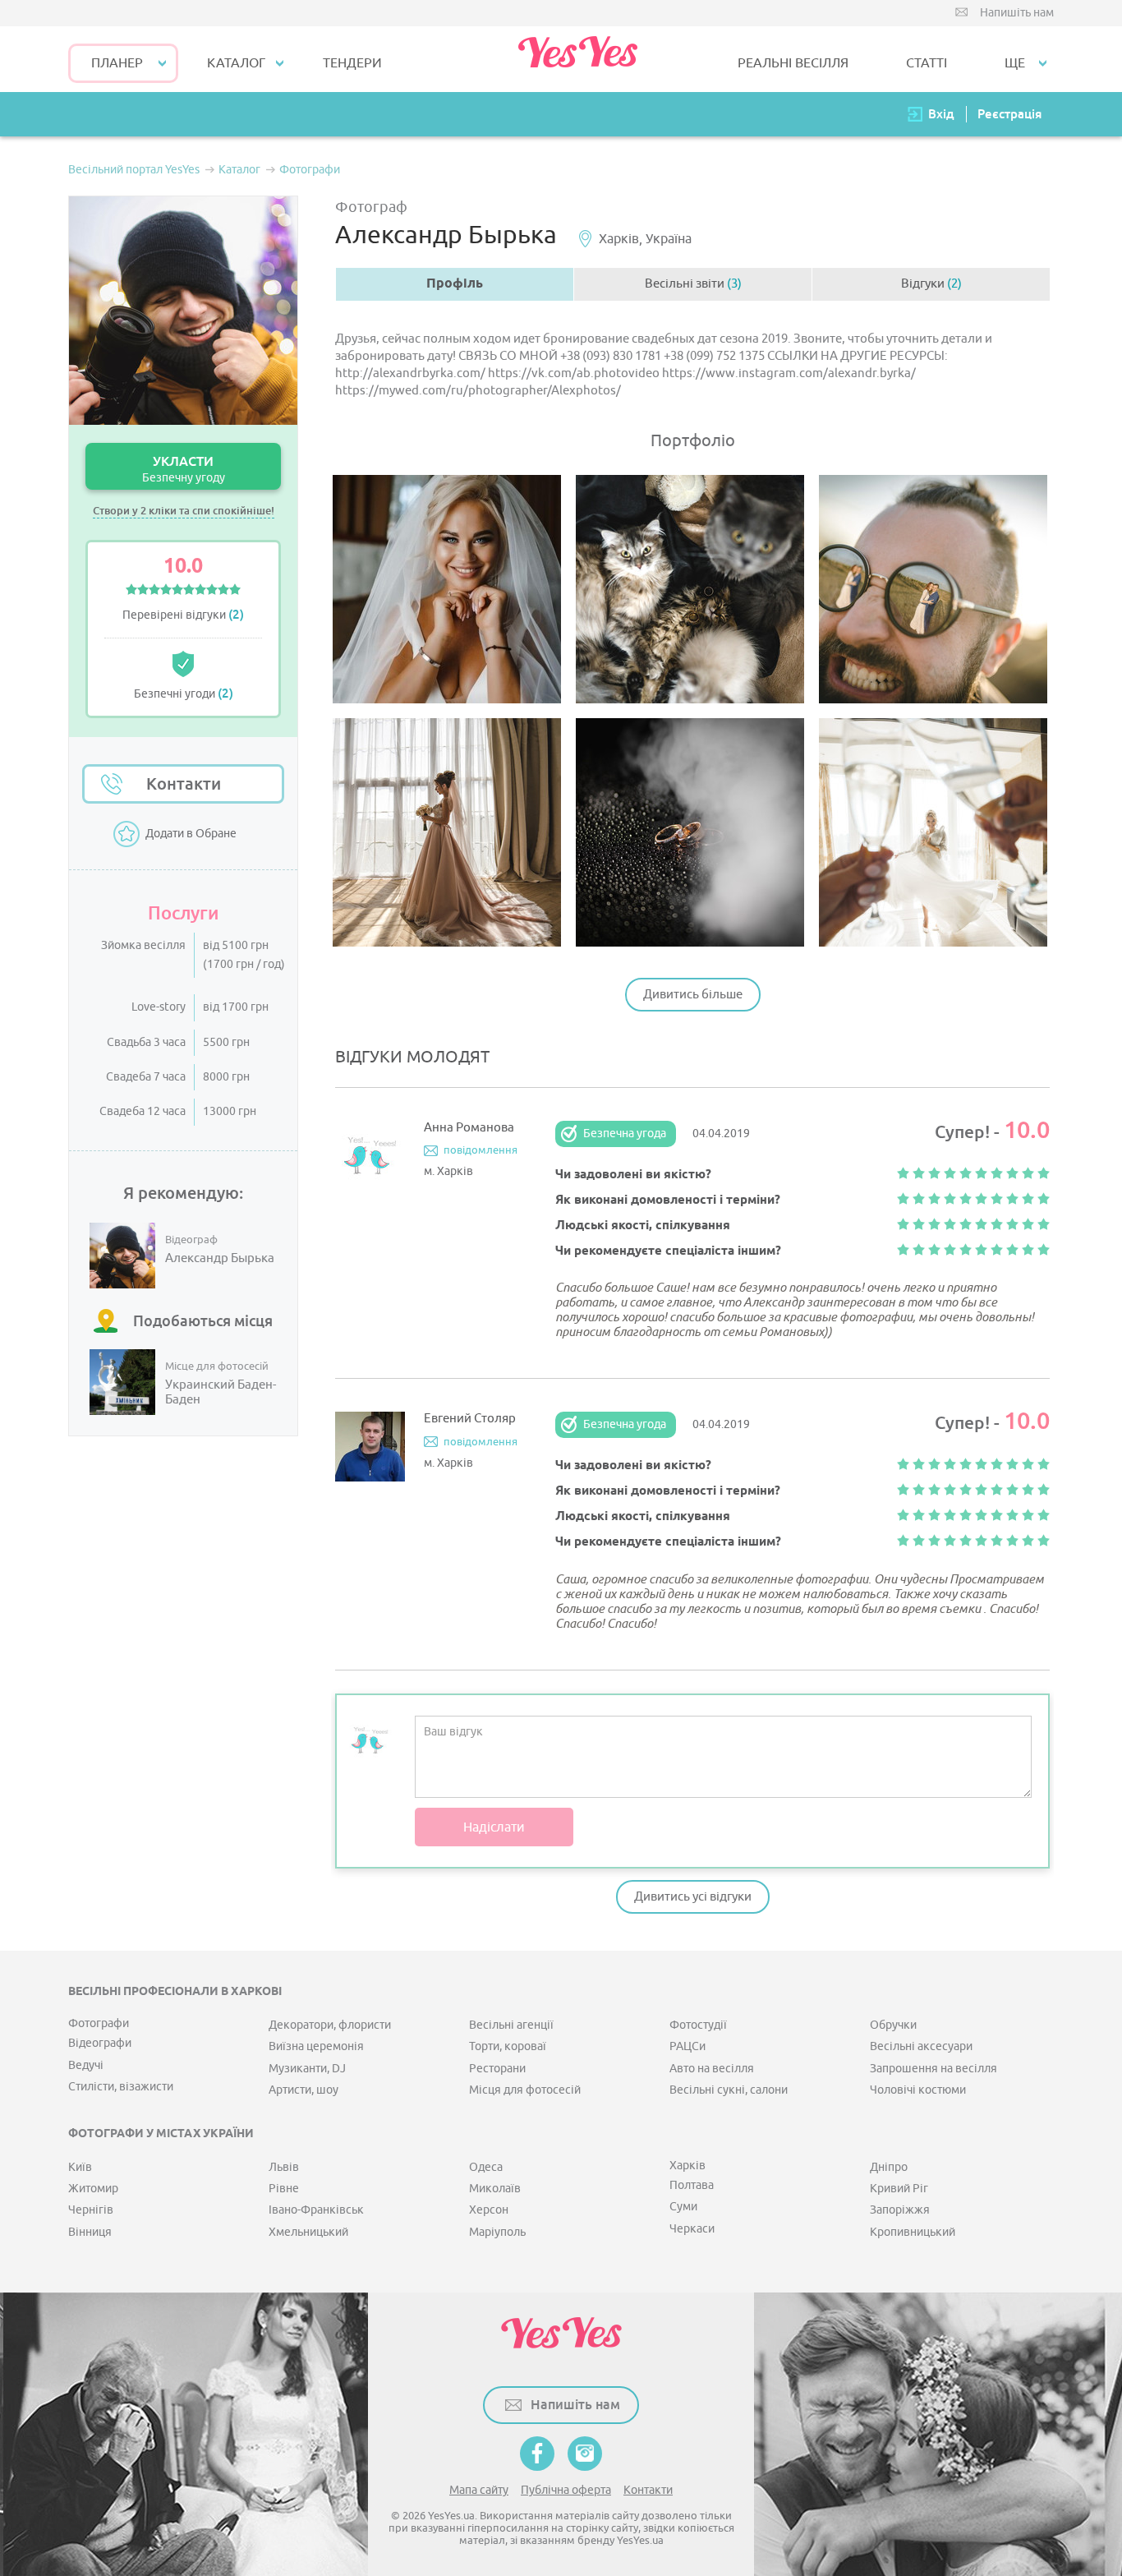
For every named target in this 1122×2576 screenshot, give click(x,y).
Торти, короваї (508, 2046)
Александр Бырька (220, 1259)
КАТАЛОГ (236, 63)
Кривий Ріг (899, 2189)
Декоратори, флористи (330, 2025)
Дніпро (889, 2167)
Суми (683, 2207)
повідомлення (481, 1150)
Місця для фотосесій (525, 2090)
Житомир (93, 2189)
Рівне (284, 2189)
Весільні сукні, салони (729, 2090)
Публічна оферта (566, 2490)
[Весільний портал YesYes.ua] (577, 59)
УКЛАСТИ (184, 469)
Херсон (489, 2210)
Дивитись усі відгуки (693, 1897)
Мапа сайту (479, 2490)
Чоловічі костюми (918, 2090)
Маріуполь (497, 2232)
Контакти (184, 784)
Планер (117, 63)
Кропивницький (913, 2232)
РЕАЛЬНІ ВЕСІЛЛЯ (793, 63)
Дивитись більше (693, 995)
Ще (1015, 63)
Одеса (486, 2167)
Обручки (893, 2025)
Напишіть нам (1017, 13)
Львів (284, 2167)
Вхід (941, 114)
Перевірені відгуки (183, 615)
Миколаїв (495, 2189)
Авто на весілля (712, 2069)
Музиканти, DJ (307, 2069)
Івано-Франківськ (316, 2210)
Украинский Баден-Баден (221, 1393)
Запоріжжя (900, 2210)
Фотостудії (698, 2025)
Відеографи (100, 2043)
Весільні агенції (511, 2025)
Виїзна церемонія (316, 2046)
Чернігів (91, 2210)
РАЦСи (687, 2046)
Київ (80, 2167)
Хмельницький (308, 2232)
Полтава (692, 2185)
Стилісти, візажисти (121, 2087)
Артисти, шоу (303, 2090)
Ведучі (86, 2065)
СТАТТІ (927, 63)
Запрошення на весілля (933, 2069)
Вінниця (90, 2232)
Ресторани (497, 2069)
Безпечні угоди (184, 694)
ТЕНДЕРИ (352, 63)
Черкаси (692, 2229)
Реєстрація (1009, 114)
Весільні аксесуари (921, 2046)
